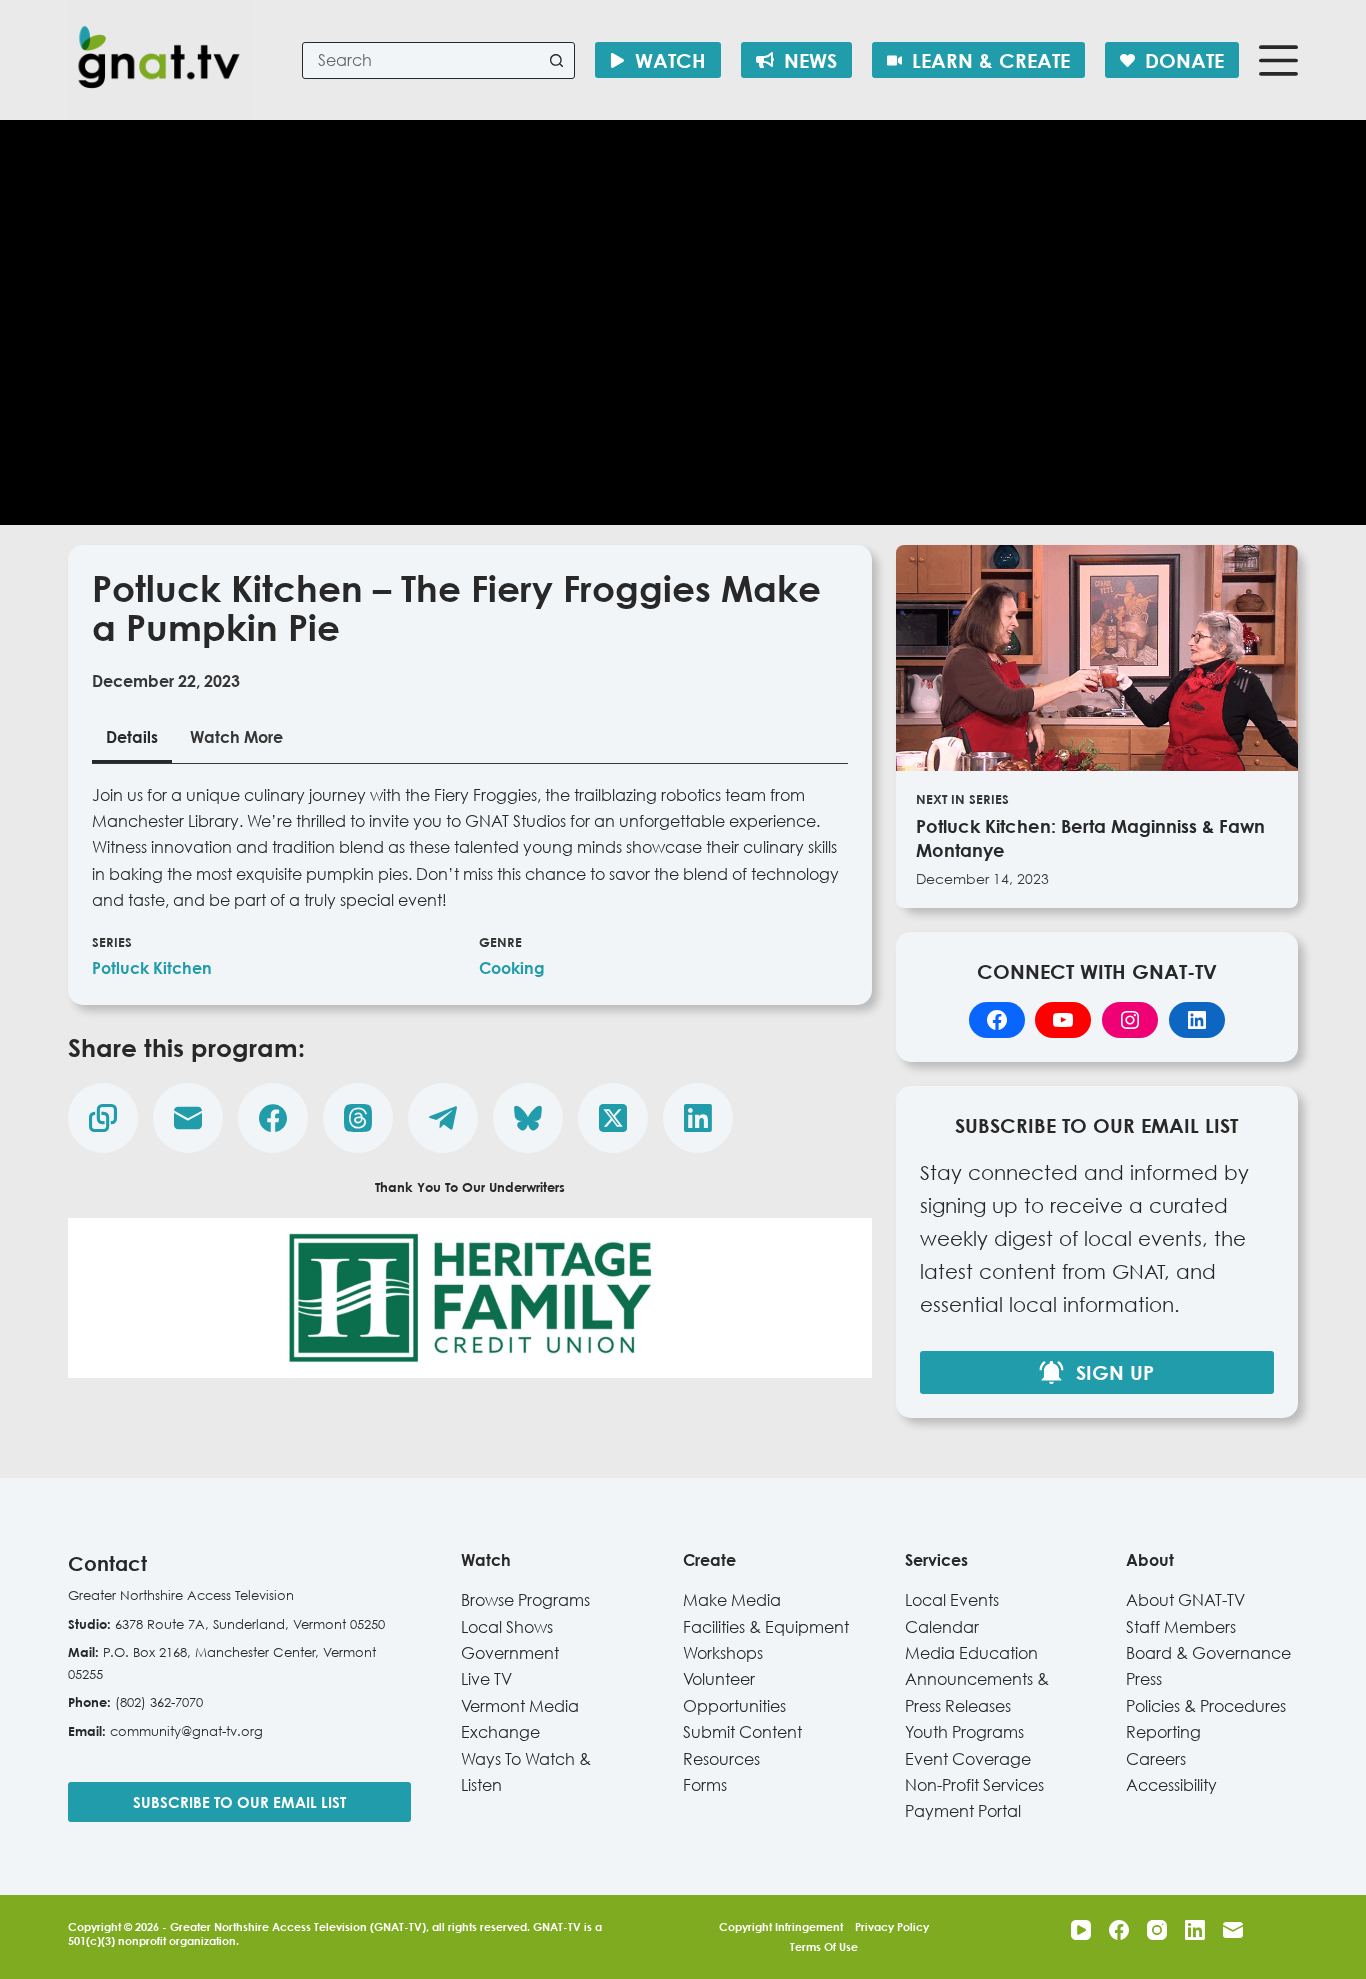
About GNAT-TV (1185, 1600)
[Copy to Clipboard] (103, 1118)
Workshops (723, 1653)
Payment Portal (963, 1811)
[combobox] (421, 60)
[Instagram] (1157, 1930)
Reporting (1163, 1732)
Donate (1184, 60)
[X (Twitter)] (613, 1118)
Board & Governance (1208, 1653)
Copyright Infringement (781, 1926)
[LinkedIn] (698, 1118)
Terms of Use (824, 1946)
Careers (1156, 1759)
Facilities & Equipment (766, 1627)
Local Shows (507, 1627)
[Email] (188, 1118)
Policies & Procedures (1206, 1706)
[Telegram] (443, 1118)
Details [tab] (132, 737)
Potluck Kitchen (152, 968)
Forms (705, 1785)
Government (510, 1653)
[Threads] (358, 1118)
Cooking (512, 968)
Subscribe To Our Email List (239, 1802)
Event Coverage (968, 1759)
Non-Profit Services (974, 1785)
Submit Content (742, 1732)
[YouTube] (1081, 1930)
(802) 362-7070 (159, 1702)
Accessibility (1171, 1785)
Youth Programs (964, 1732)
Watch (670, 60)
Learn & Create (991, 60)
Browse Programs (525, 1600)
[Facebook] (273, 1118)
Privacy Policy (892, 1926)
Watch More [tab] (236, 737)
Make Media (732, 1600)
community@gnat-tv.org (186, 1731)
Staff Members (1181, 1627)
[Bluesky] (528, 1118)
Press (1144, 1679)
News (810, 60)
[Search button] (556, 60)
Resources (721, 1759)
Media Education (971, 1653)
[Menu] (1278, 60)
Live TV (486, 1679)
